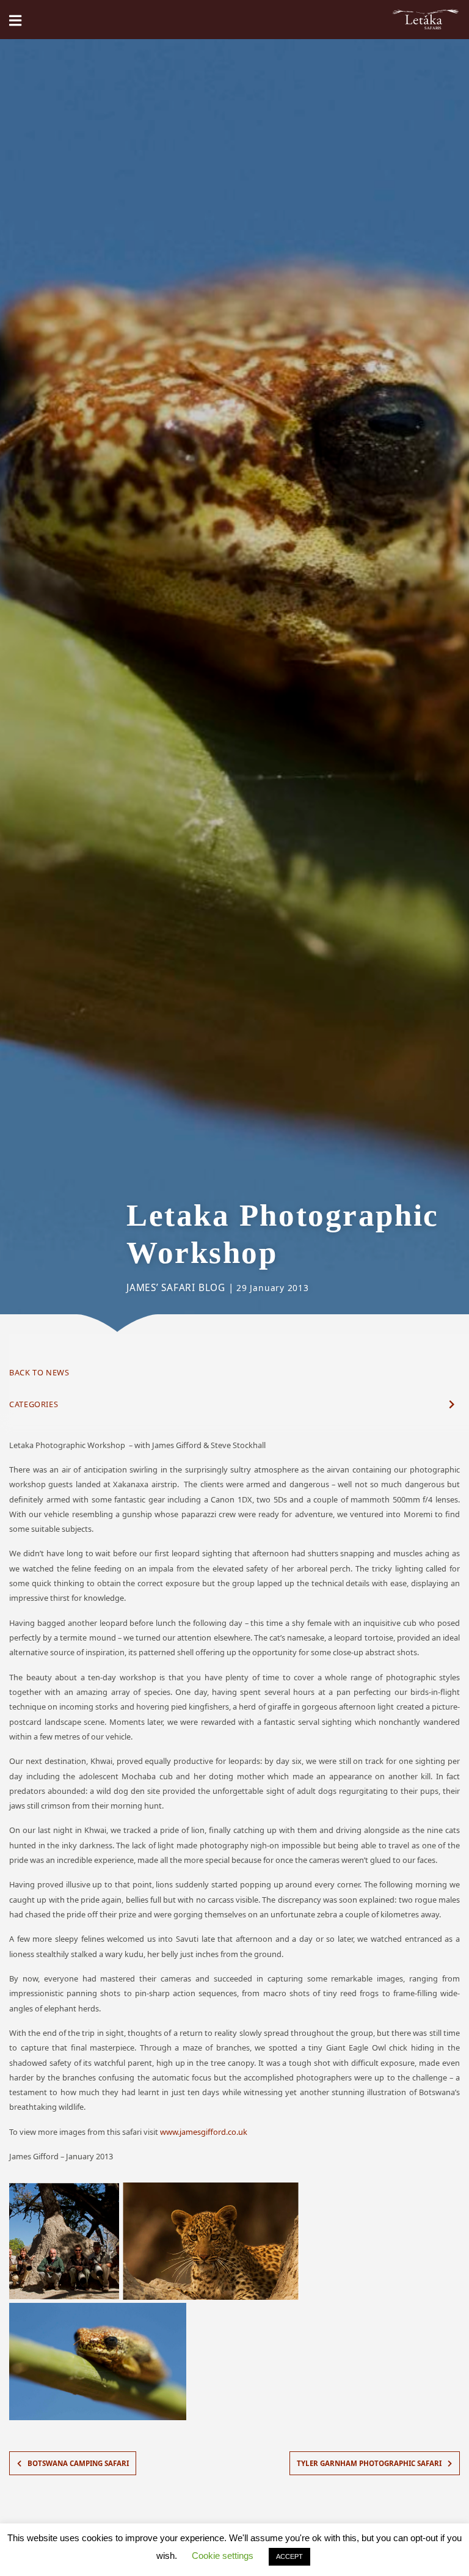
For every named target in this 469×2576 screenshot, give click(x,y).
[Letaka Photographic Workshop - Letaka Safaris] (426, 20)
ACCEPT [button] (289, 2556)
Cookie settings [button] (223, 2556)
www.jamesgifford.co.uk (204, 2132)
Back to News (39, 1372)
